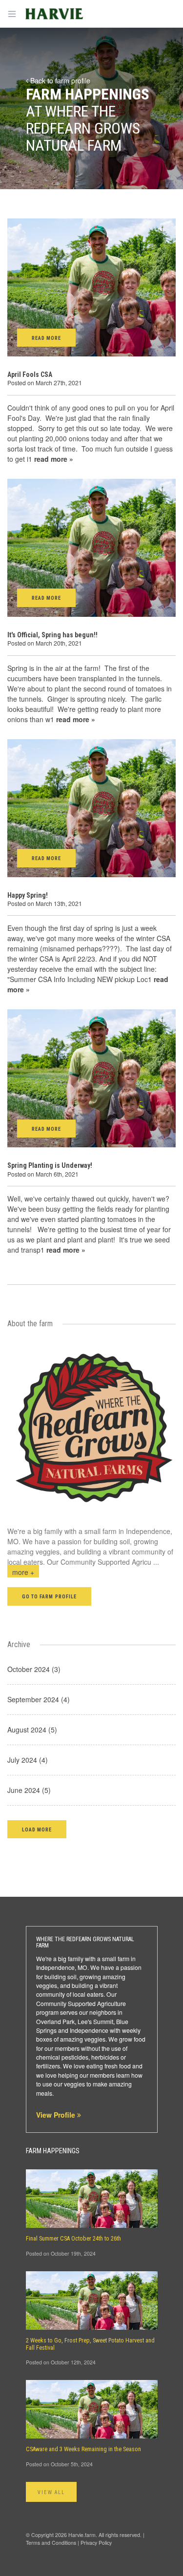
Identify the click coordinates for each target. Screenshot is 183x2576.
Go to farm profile (49, 1597)
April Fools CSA (30, 374)
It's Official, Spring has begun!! (52, 635)
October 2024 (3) (34, 1669)
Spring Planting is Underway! (50, 1165)
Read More (46, 338)
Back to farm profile (59, 80)
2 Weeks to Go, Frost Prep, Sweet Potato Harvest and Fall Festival (90, 2344)
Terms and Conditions (51, 2543)
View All (51, 2492)
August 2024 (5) (32, 1730)
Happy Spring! (28, 895)
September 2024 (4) (39, 1699)
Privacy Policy (96, 2543)
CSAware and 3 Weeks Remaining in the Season (83, 2449)
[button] (37, 1829)
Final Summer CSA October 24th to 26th (73, 2239)
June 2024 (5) (29, 1790)
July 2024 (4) (28, 1760)
